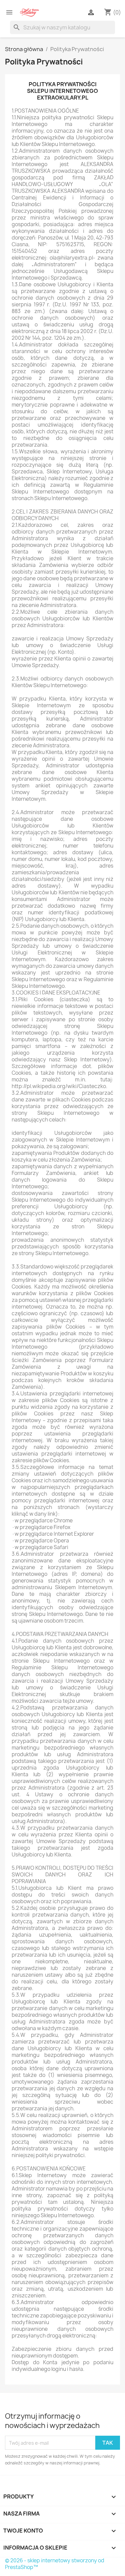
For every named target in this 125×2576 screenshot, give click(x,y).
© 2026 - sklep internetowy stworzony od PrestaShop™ (55, 2564)
